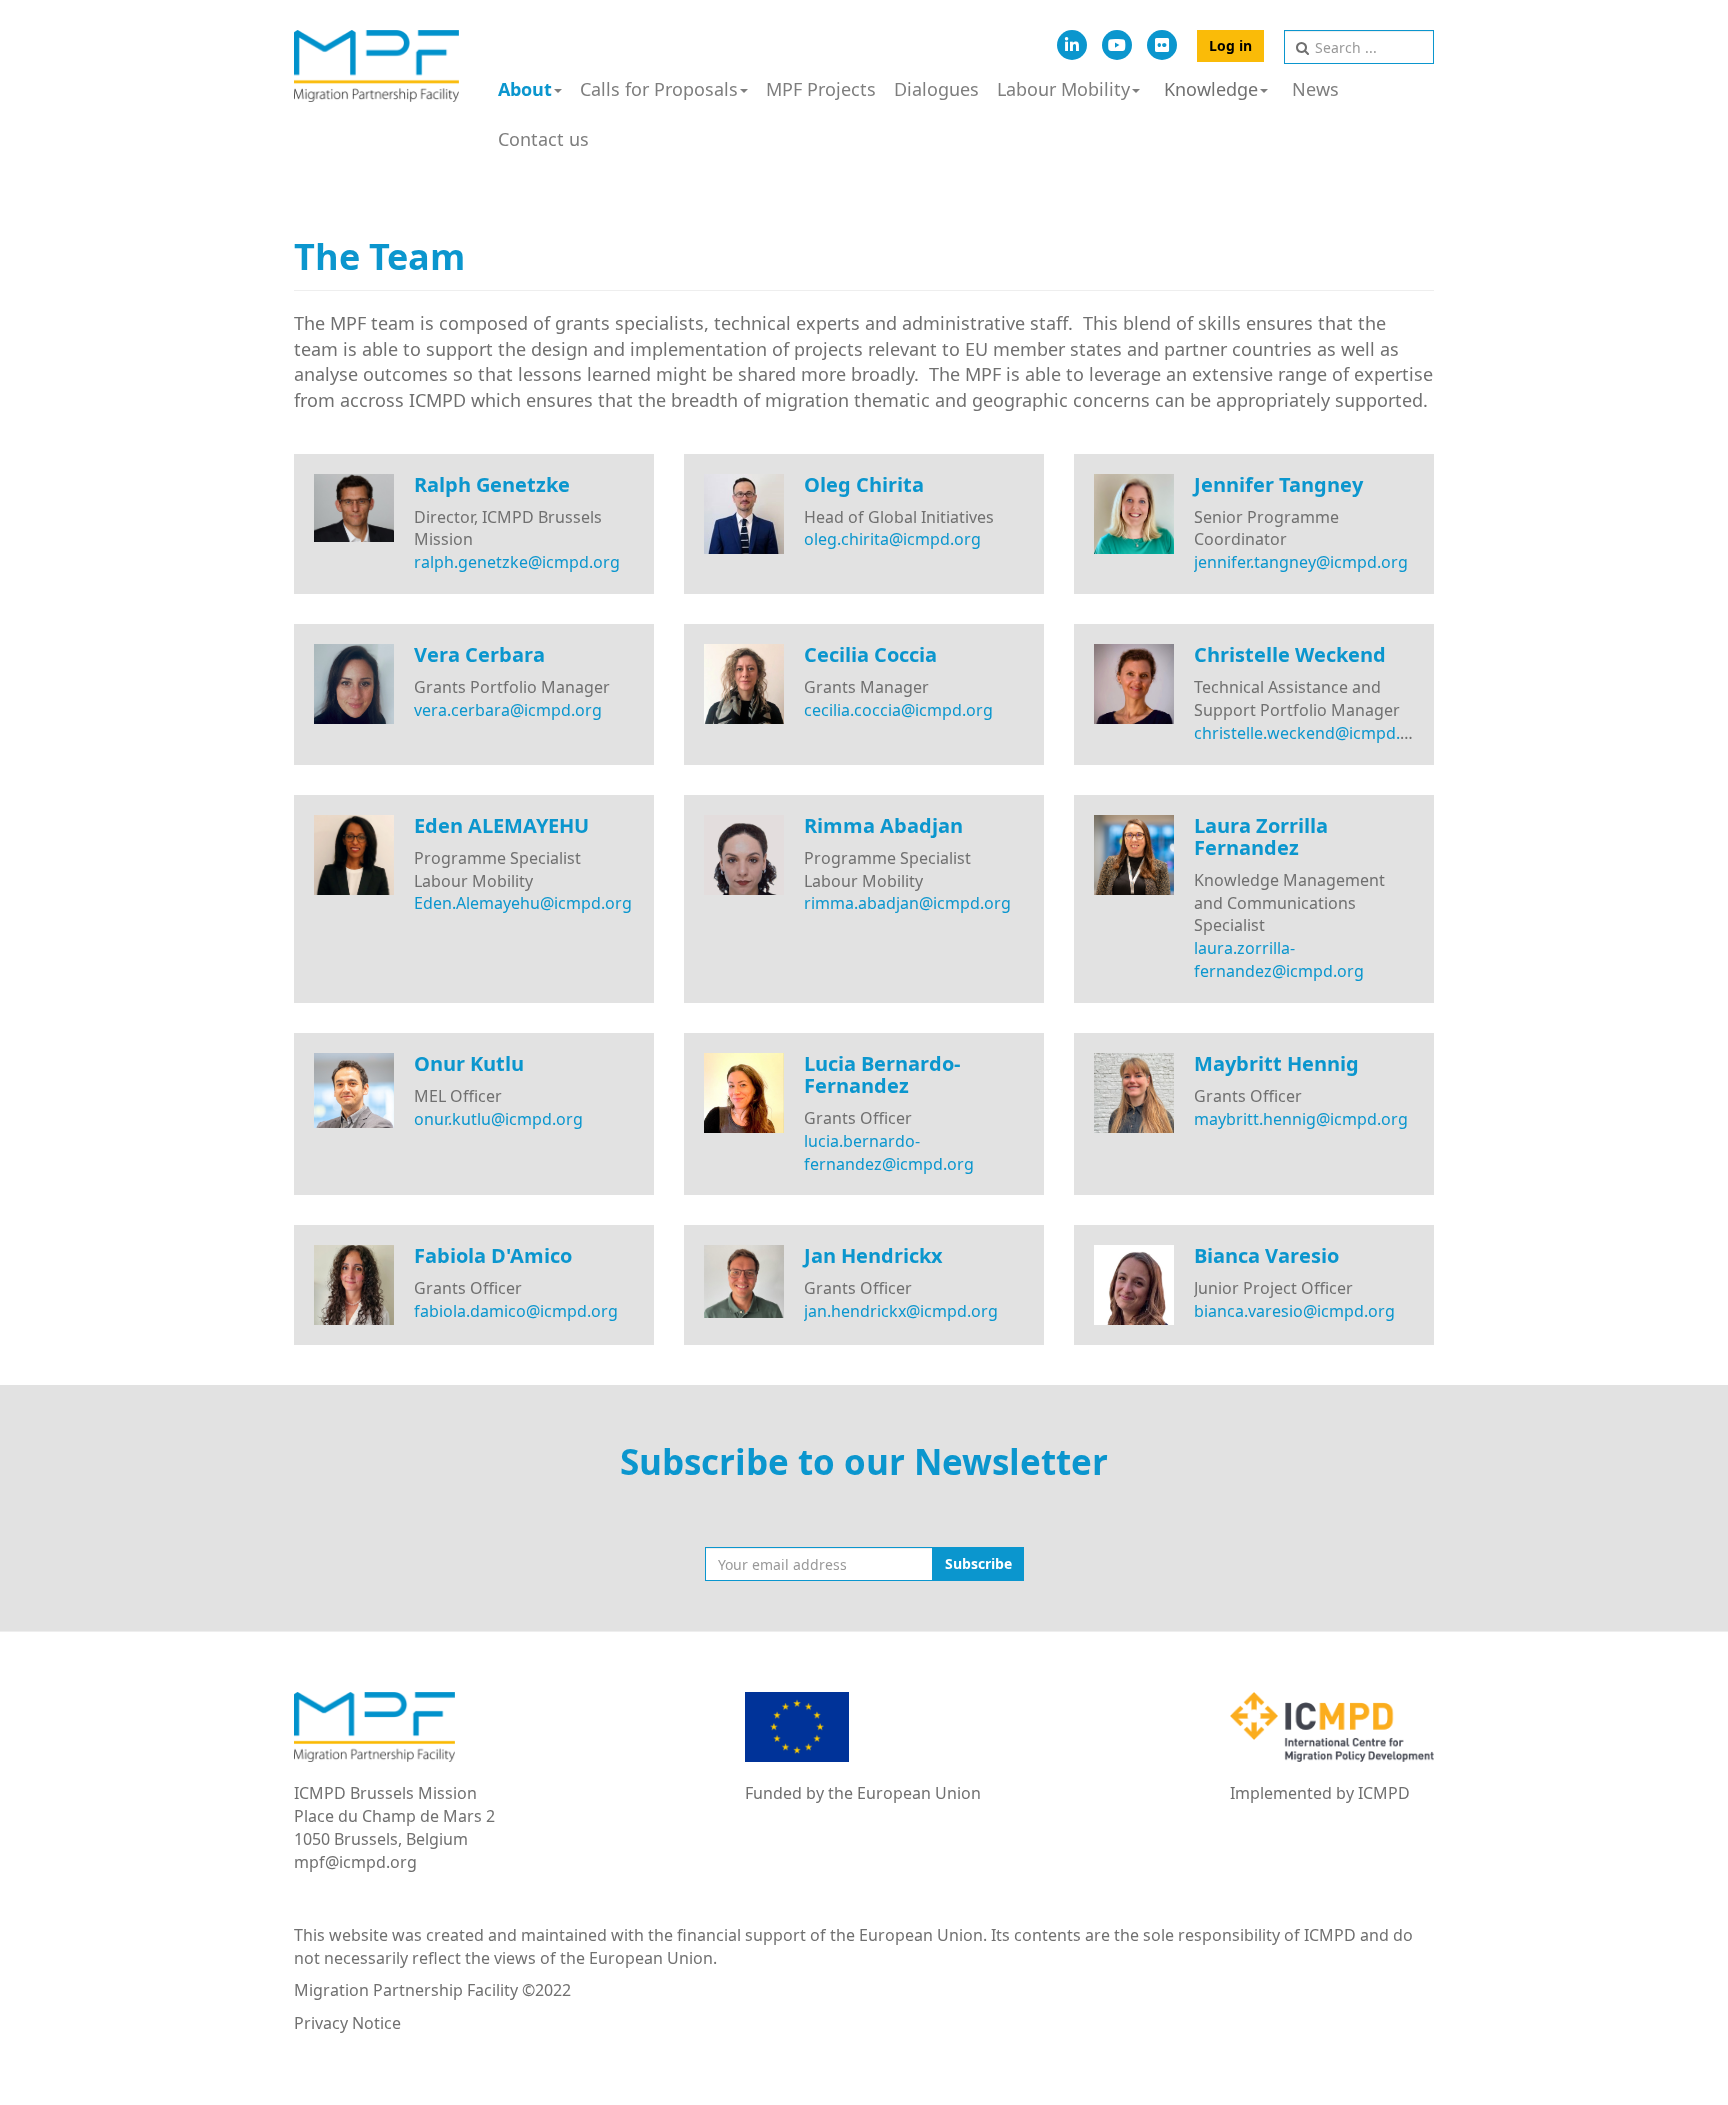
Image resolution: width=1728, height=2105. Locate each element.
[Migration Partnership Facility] (376, 66)
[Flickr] (1162, 45)
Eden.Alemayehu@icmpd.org (523, 903)
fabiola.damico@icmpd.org (516, 1311)
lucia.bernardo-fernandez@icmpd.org (889, 1152)
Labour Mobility (1063, 89)
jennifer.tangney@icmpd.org (1301, 562)
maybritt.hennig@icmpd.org (1301, 1119)
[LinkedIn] (1072, 45)
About (525, 89)
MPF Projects (821, 89)
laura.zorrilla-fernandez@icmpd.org (1279, 959)
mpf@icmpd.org (355, 1862)
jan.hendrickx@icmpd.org (901, 1311)
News (1315, 89)
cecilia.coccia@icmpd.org (898, 710)
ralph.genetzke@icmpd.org (517, 562)
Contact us (543, 139)
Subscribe (978, 1563)
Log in (1230, 45)
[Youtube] (1117, 45)
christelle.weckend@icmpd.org (1310, 733)
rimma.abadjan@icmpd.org (907, 903)
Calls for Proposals (659, 89)
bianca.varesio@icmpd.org (1294, 1311)
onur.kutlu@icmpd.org (498, 1119)
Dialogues (936, 89)
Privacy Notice (347, 2023)
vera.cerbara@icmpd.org (508, 710)
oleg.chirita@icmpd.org (892, 539)
